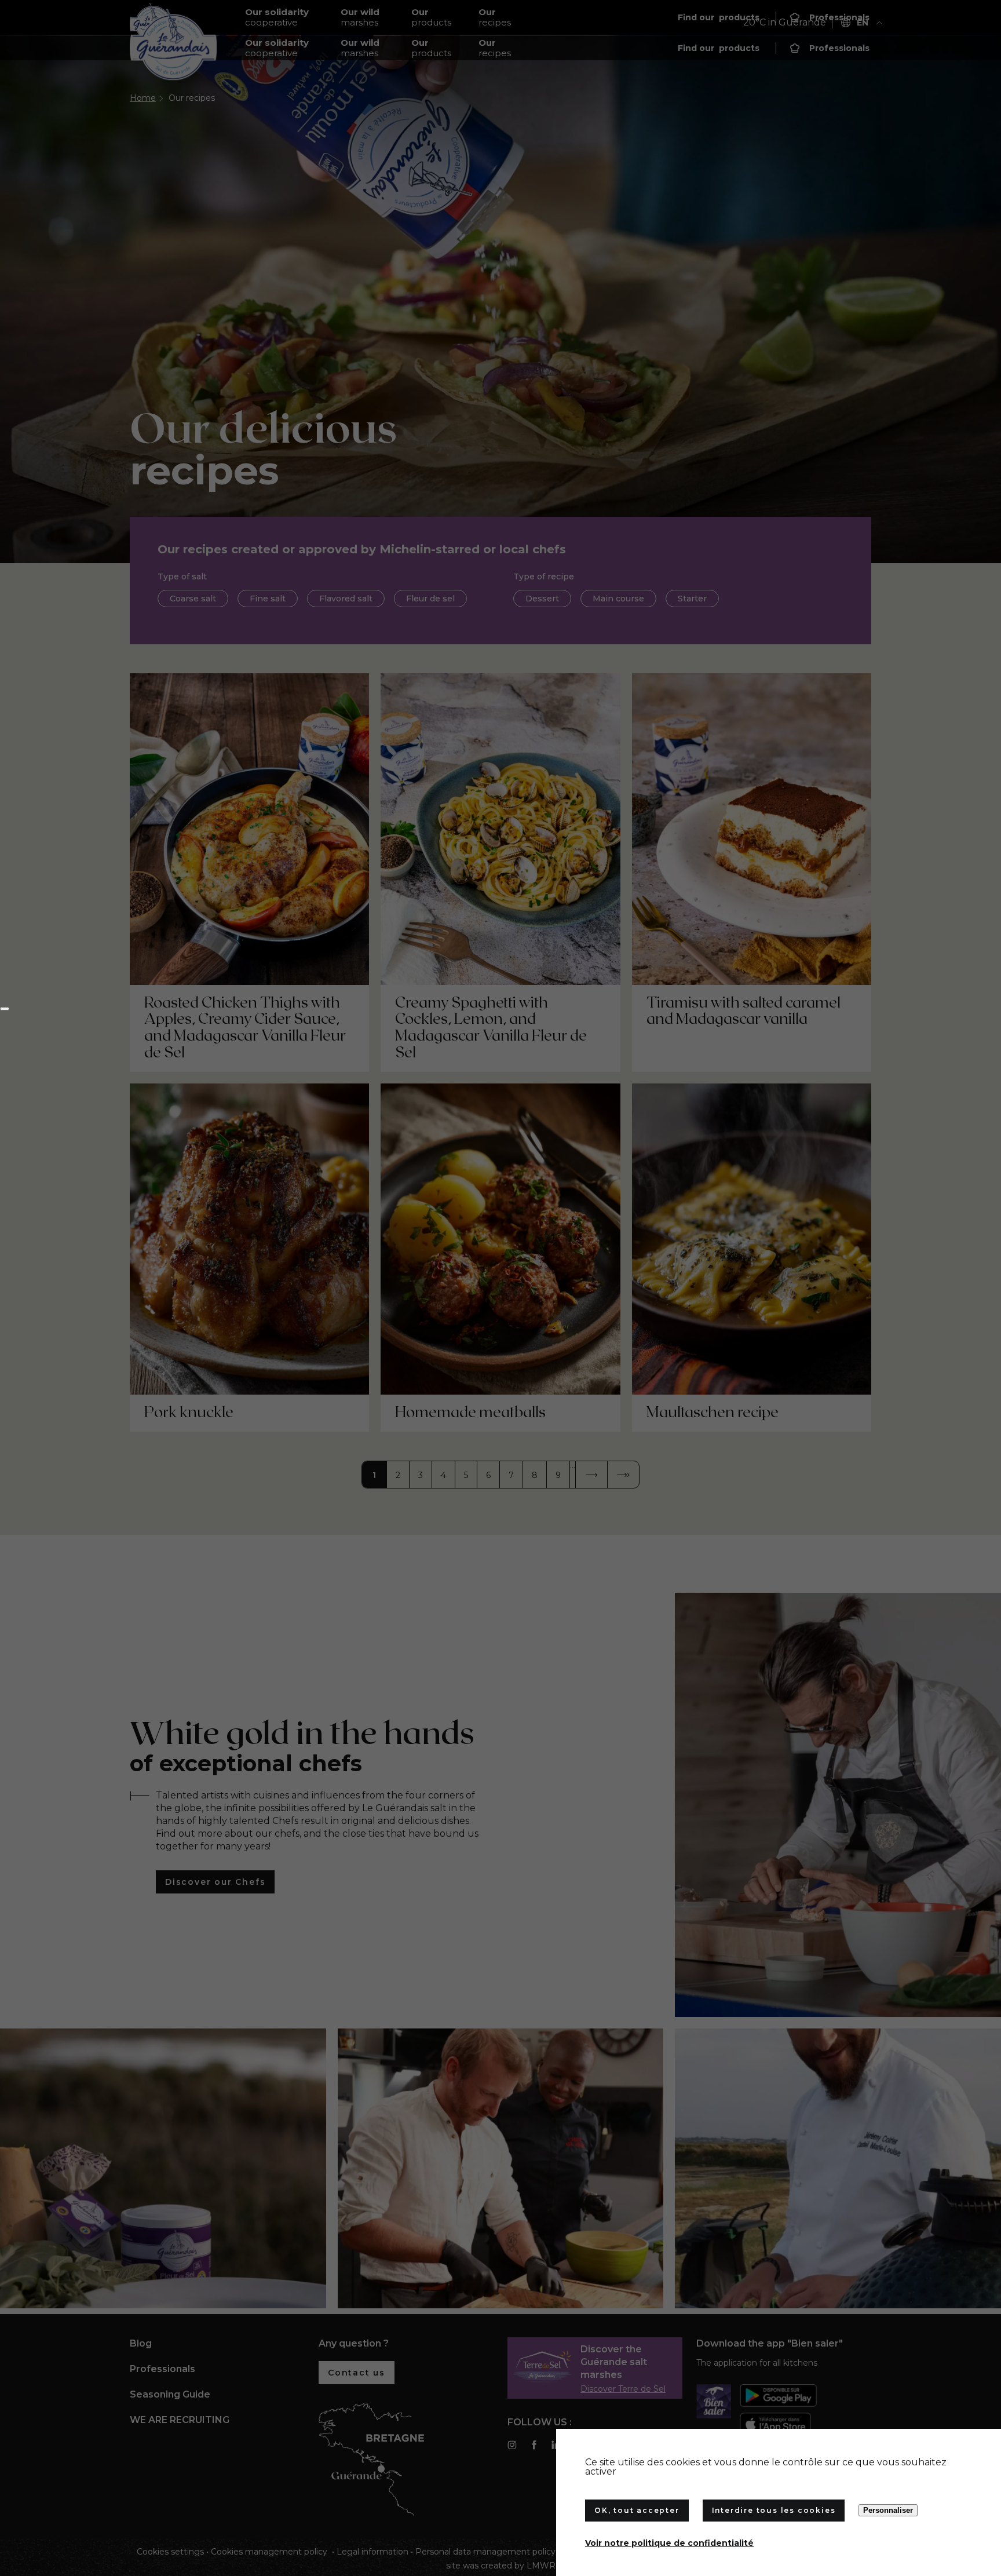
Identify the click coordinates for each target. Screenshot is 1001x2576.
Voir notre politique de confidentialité (669, 2543)
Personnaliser (888, 2510)
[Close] (5, 1009)
